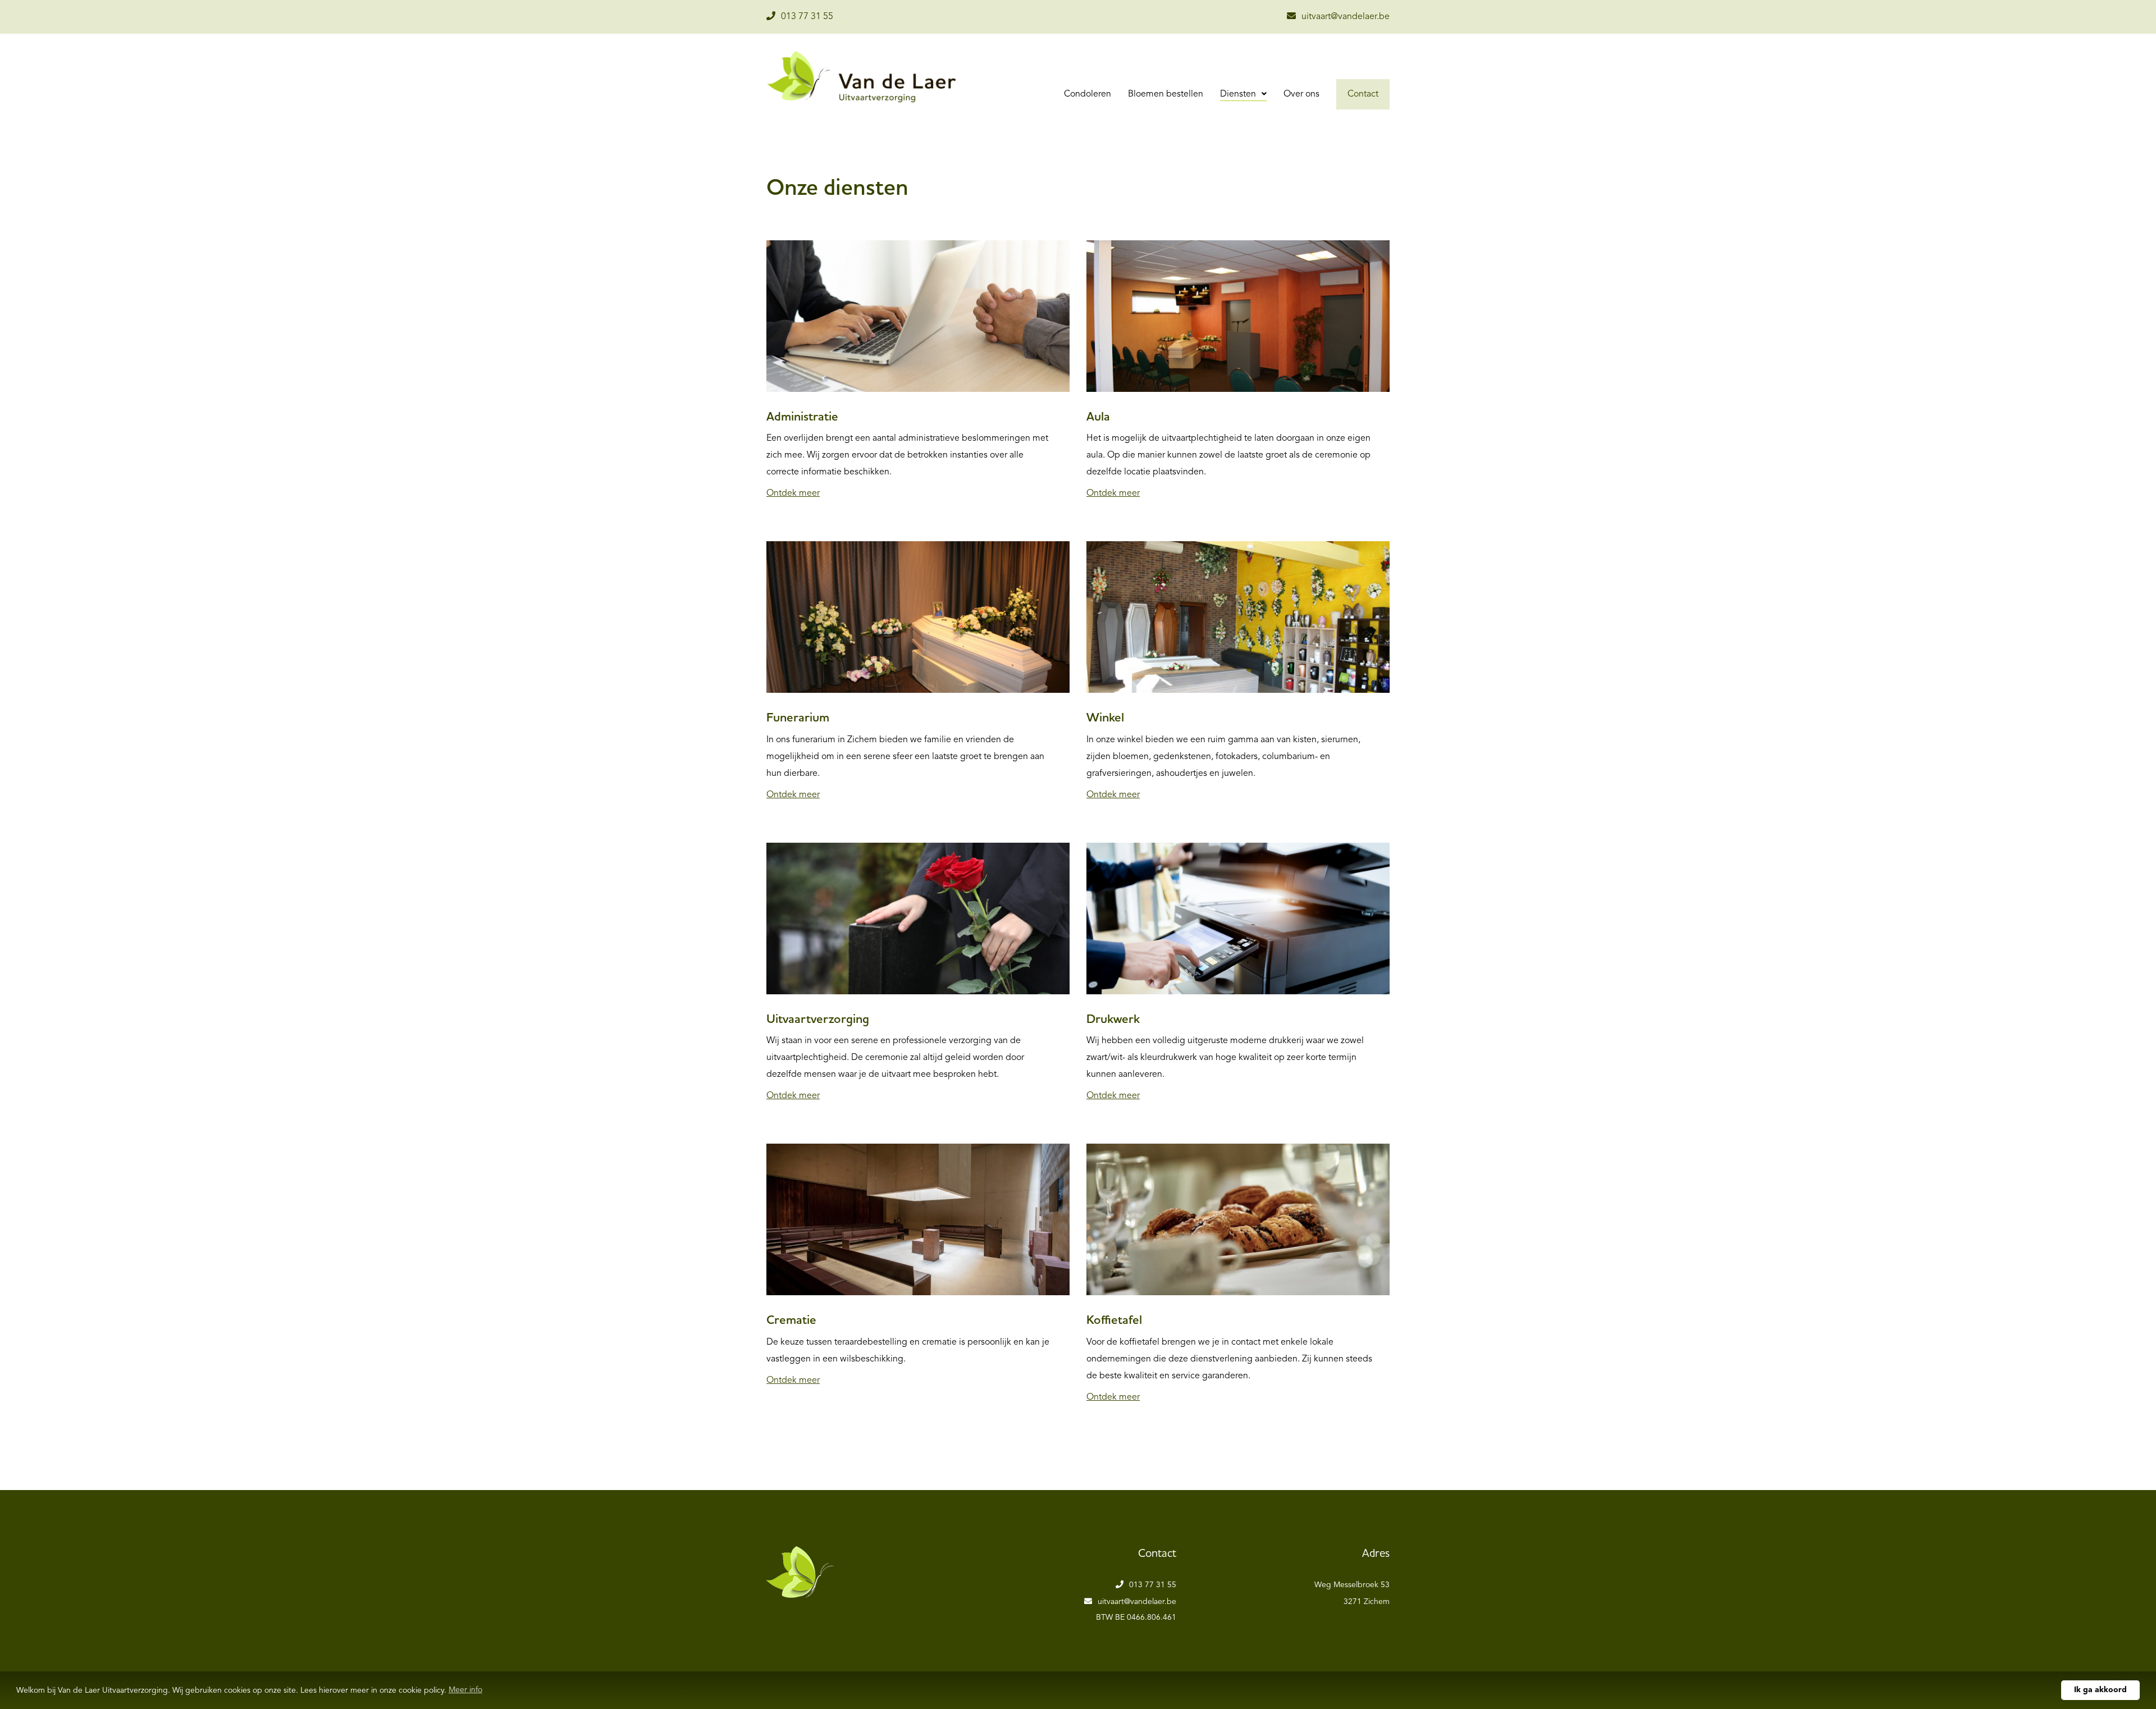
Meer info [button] (465, 1690)
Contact (1363, 94)
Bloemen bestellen (1166, 94)
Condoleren (1088, 94)
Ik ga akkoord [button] (2100, 1690)
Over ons (1301, 94)
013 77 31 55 (807, 17)
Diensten (1239, 94)
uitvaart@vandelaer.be (1346, 17)
